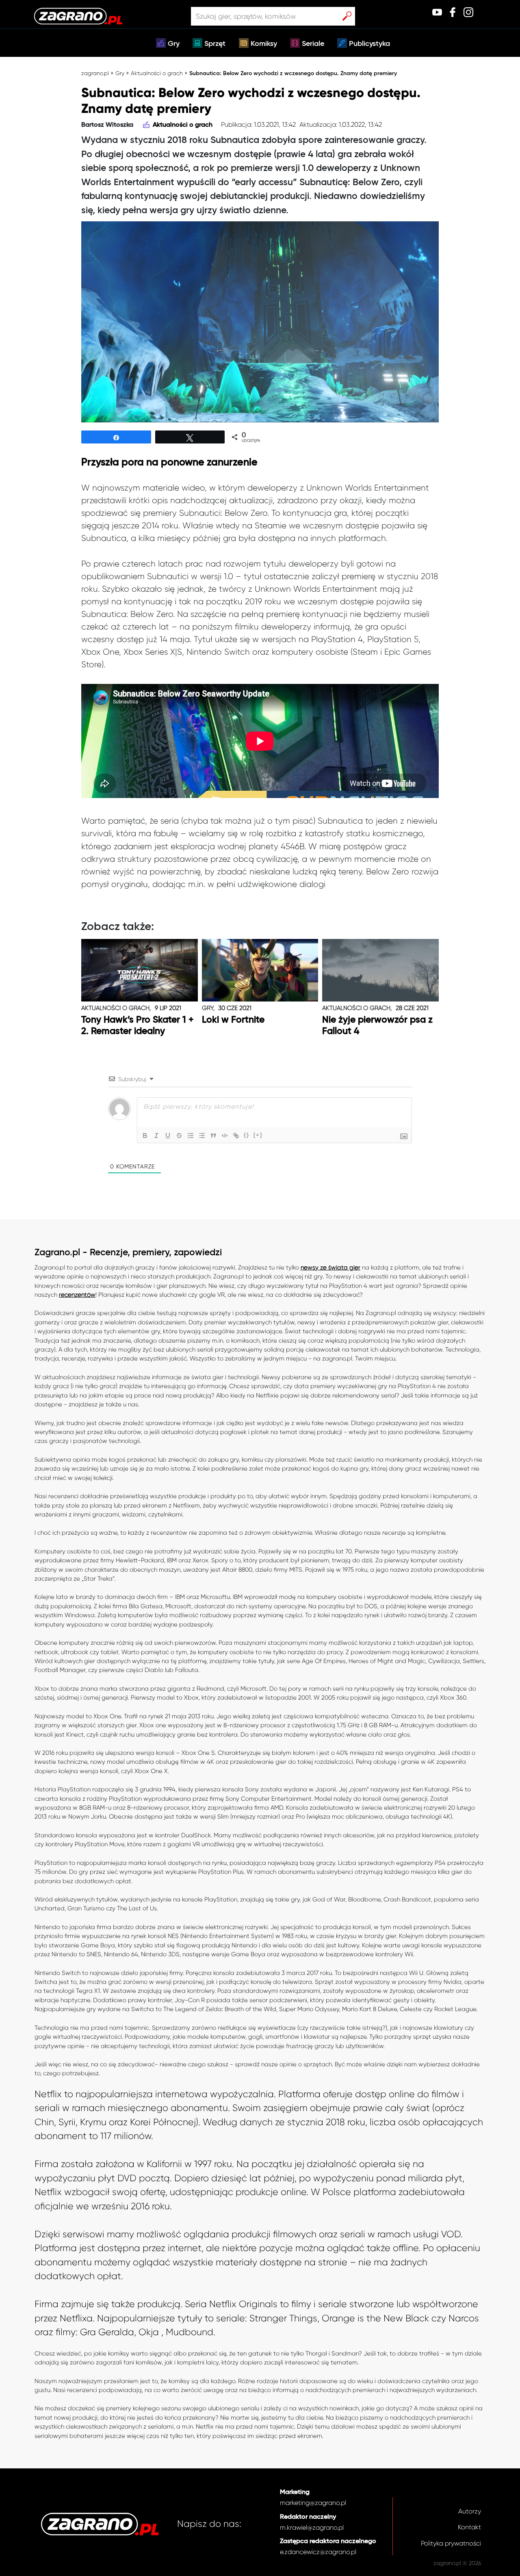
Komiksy (264, 44)
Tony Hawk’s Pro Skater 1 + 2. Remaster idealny (138, 1026)
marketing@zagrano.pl (313, 2503)
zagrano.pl (95, 73)
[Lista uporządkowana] (191, 1136)
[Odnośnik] (236, 1136)
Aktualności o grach (157, 73)
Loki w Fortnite (233, 1020)
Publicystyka (369, 44)
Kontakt (469, 2527)
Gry (174, 44)
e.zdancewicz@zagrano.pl (318, 2552)
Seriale (313, 44)
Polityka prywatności (451, 2543)
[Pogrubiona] (145, 1136)
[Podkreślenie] (168, 1136)
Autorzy (470, 2511)
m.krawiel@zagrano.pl (312, 2527)
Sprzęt (215, 44)
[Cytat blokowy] (213, 1136)
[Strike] (179, 1136)
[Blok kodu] (225, 1136)
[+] (258, 1135)
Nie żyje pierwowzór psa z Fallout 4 (377, 1026)
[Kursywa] (156, 1136)
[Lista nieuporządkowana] (202, 1136)
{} (247, 1135)
